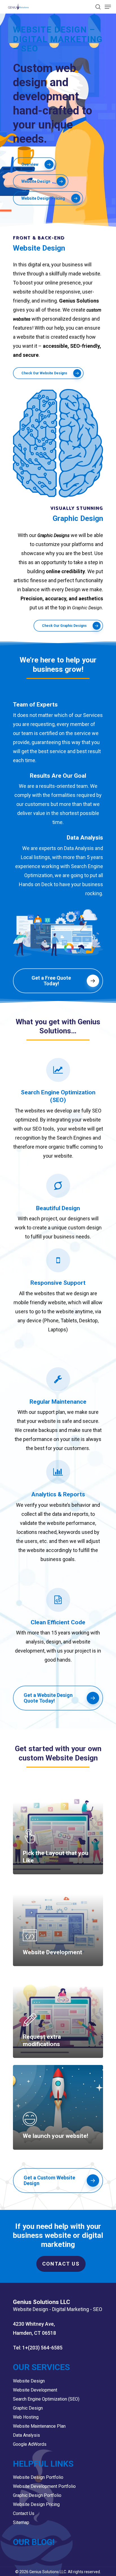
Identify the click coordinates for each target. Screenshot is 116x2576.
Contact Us (61, 2264)
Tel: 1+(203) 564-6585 (38, 2348)
